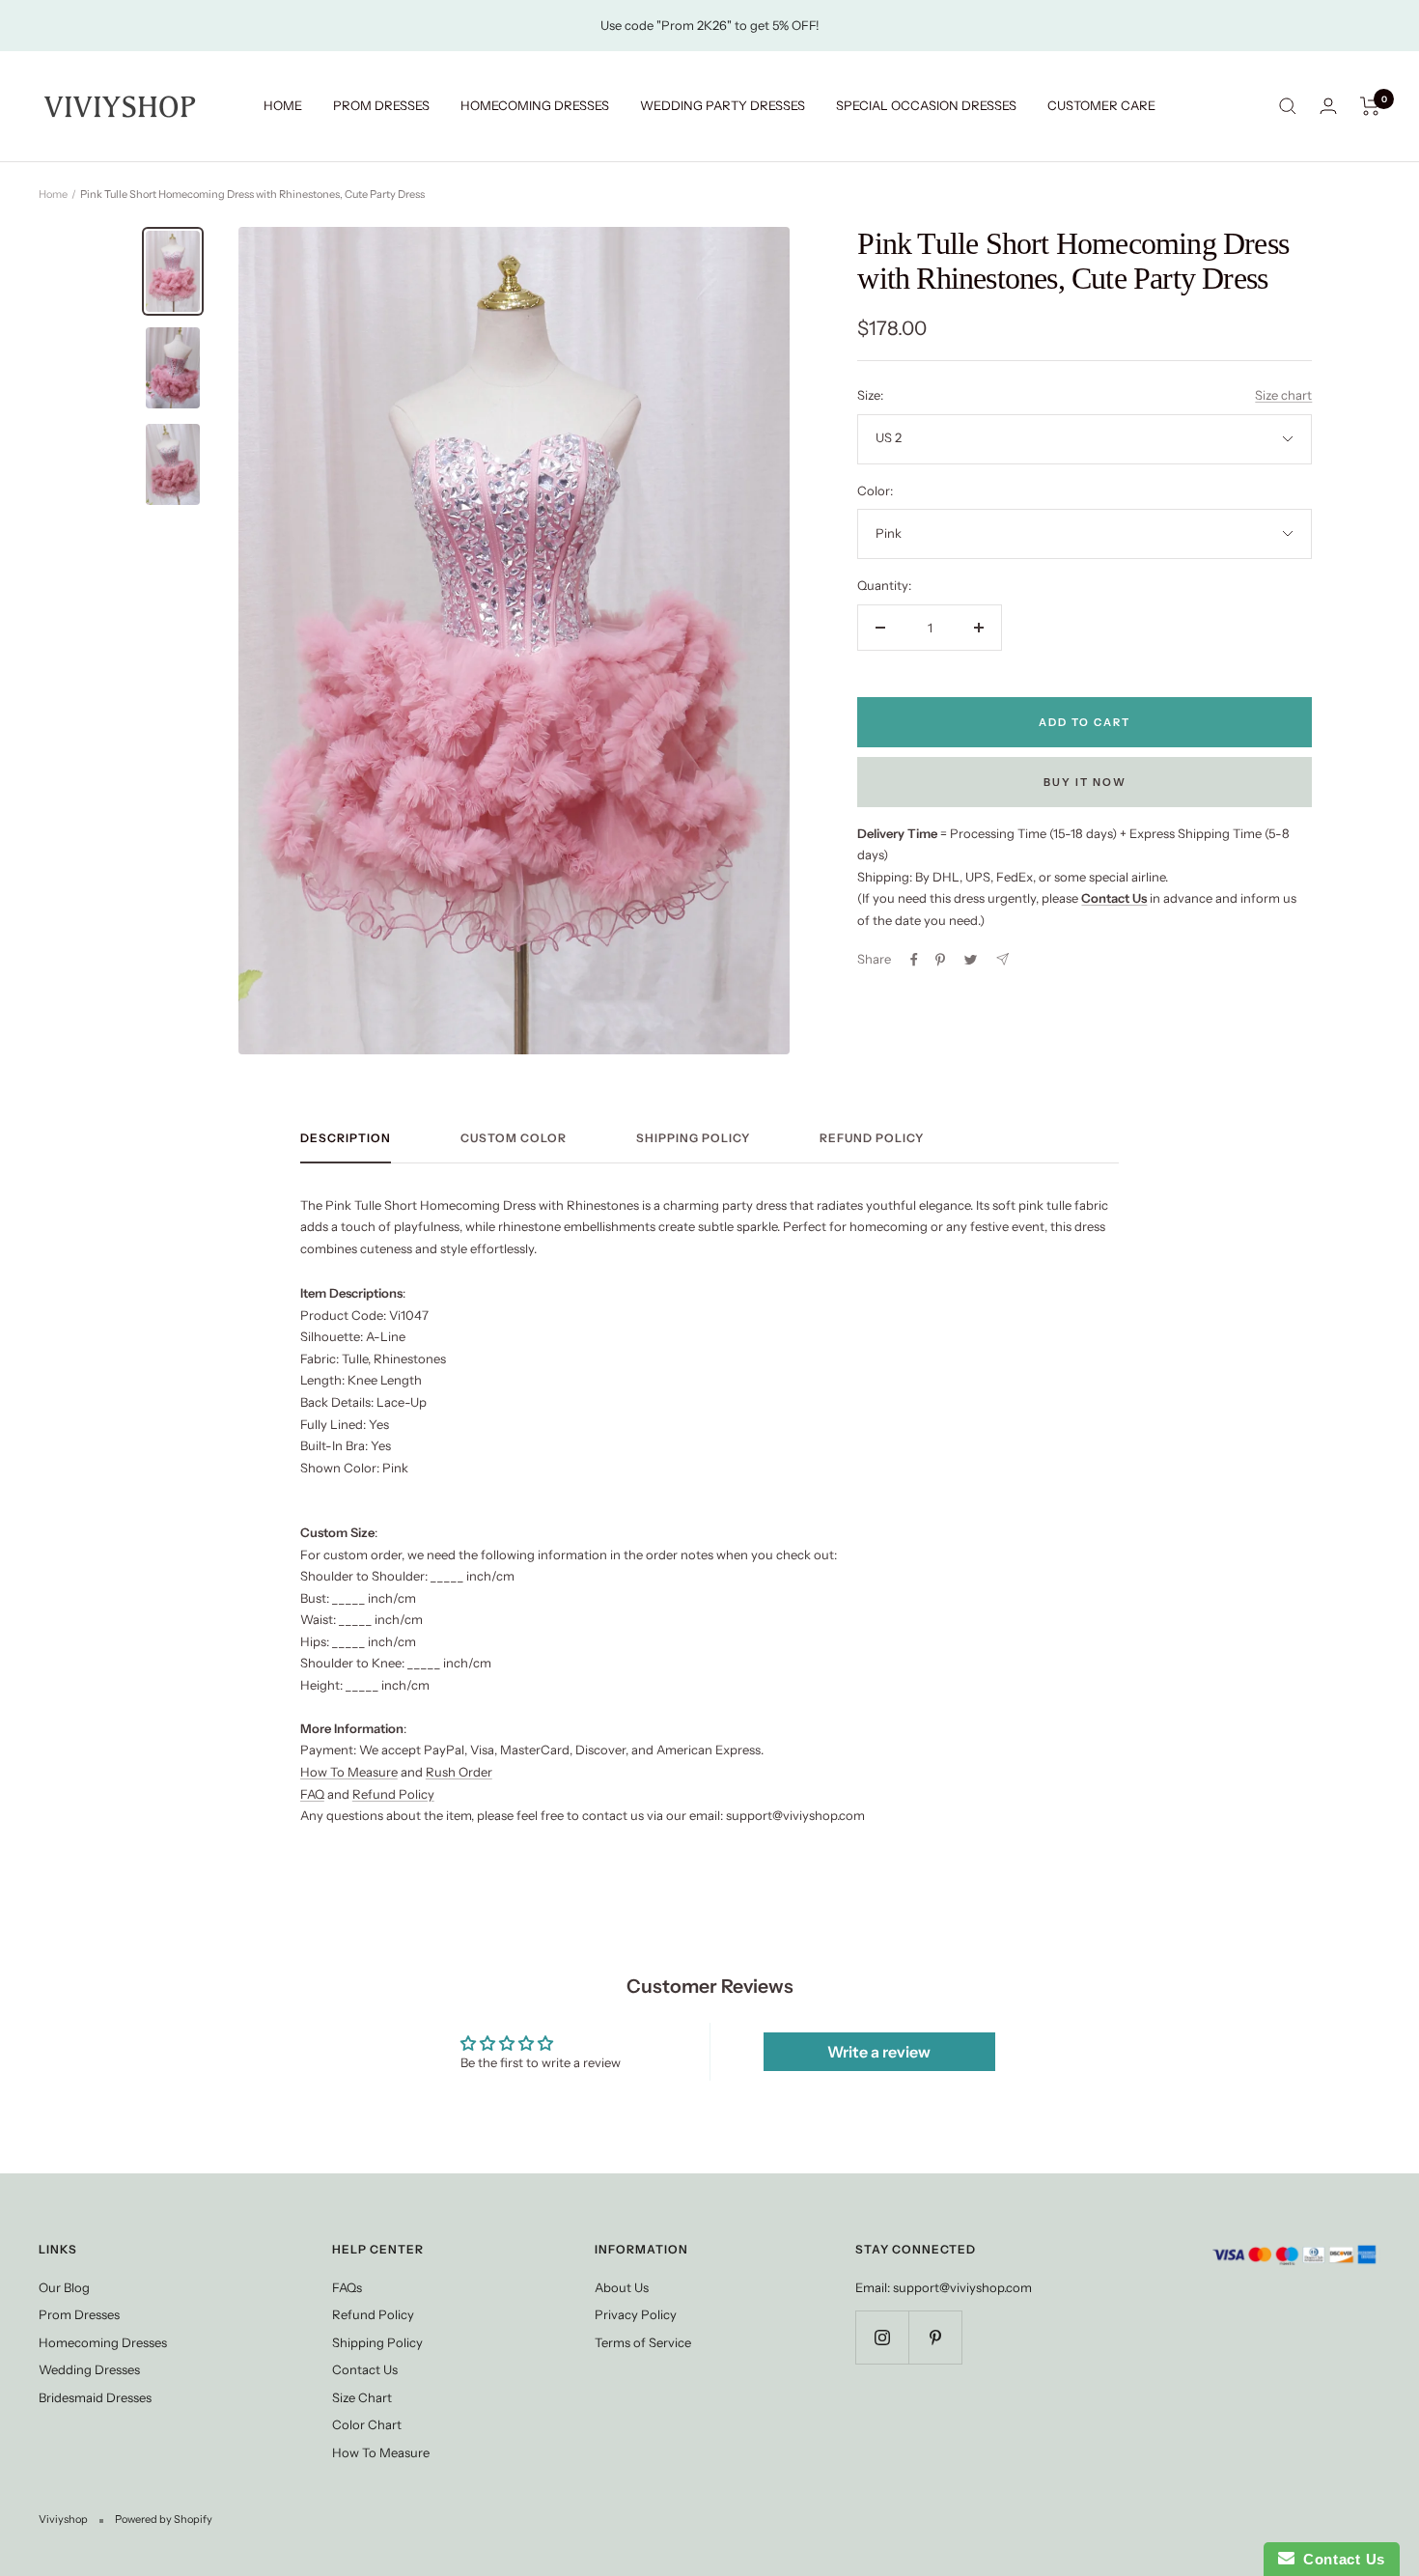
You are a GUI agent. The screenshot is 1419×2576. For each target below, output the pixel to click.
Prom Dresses (79, 2314)
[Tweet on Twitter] (971, 960)
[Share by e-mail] (1002, 959)
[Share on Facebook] (914, 960)
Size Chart (362, 2397)
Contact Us (365, 2369)
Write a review (879, 2052)
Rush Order (459, 1772)
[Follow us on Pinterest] (935, 2337)
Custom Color (514, 1138)
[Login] (1328, 106)
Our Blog (64, 2287)
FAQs (347, 2287)
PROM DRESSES (381, 105)
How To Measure (349, 1772)
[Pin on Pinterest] (940, 960)
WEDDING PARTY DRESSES (723, 105)
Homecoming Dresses (103, 2342)
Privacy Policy (636, 2314)
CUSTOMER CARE (1101, 105)
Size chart (1283, 395)
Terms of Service (643, 2342)
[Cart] (1370, 106)
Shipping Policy (693, 1138)
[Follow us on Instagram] (882, 2337)
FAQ (312, 1794)
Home (53, 194)
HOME (283, 105)
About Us (622, 2287)
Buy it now (1085, 782)
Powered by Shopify (164, 2519)
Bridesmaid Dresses (95, 2397)
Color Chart (367, 2424)
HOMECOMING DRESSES (535, 105)
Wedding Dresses (89, 2369)
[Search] (1288, 106)
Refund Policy (872, 1138)
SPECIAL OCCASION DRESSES (926, 105)
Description (346, 1138)
